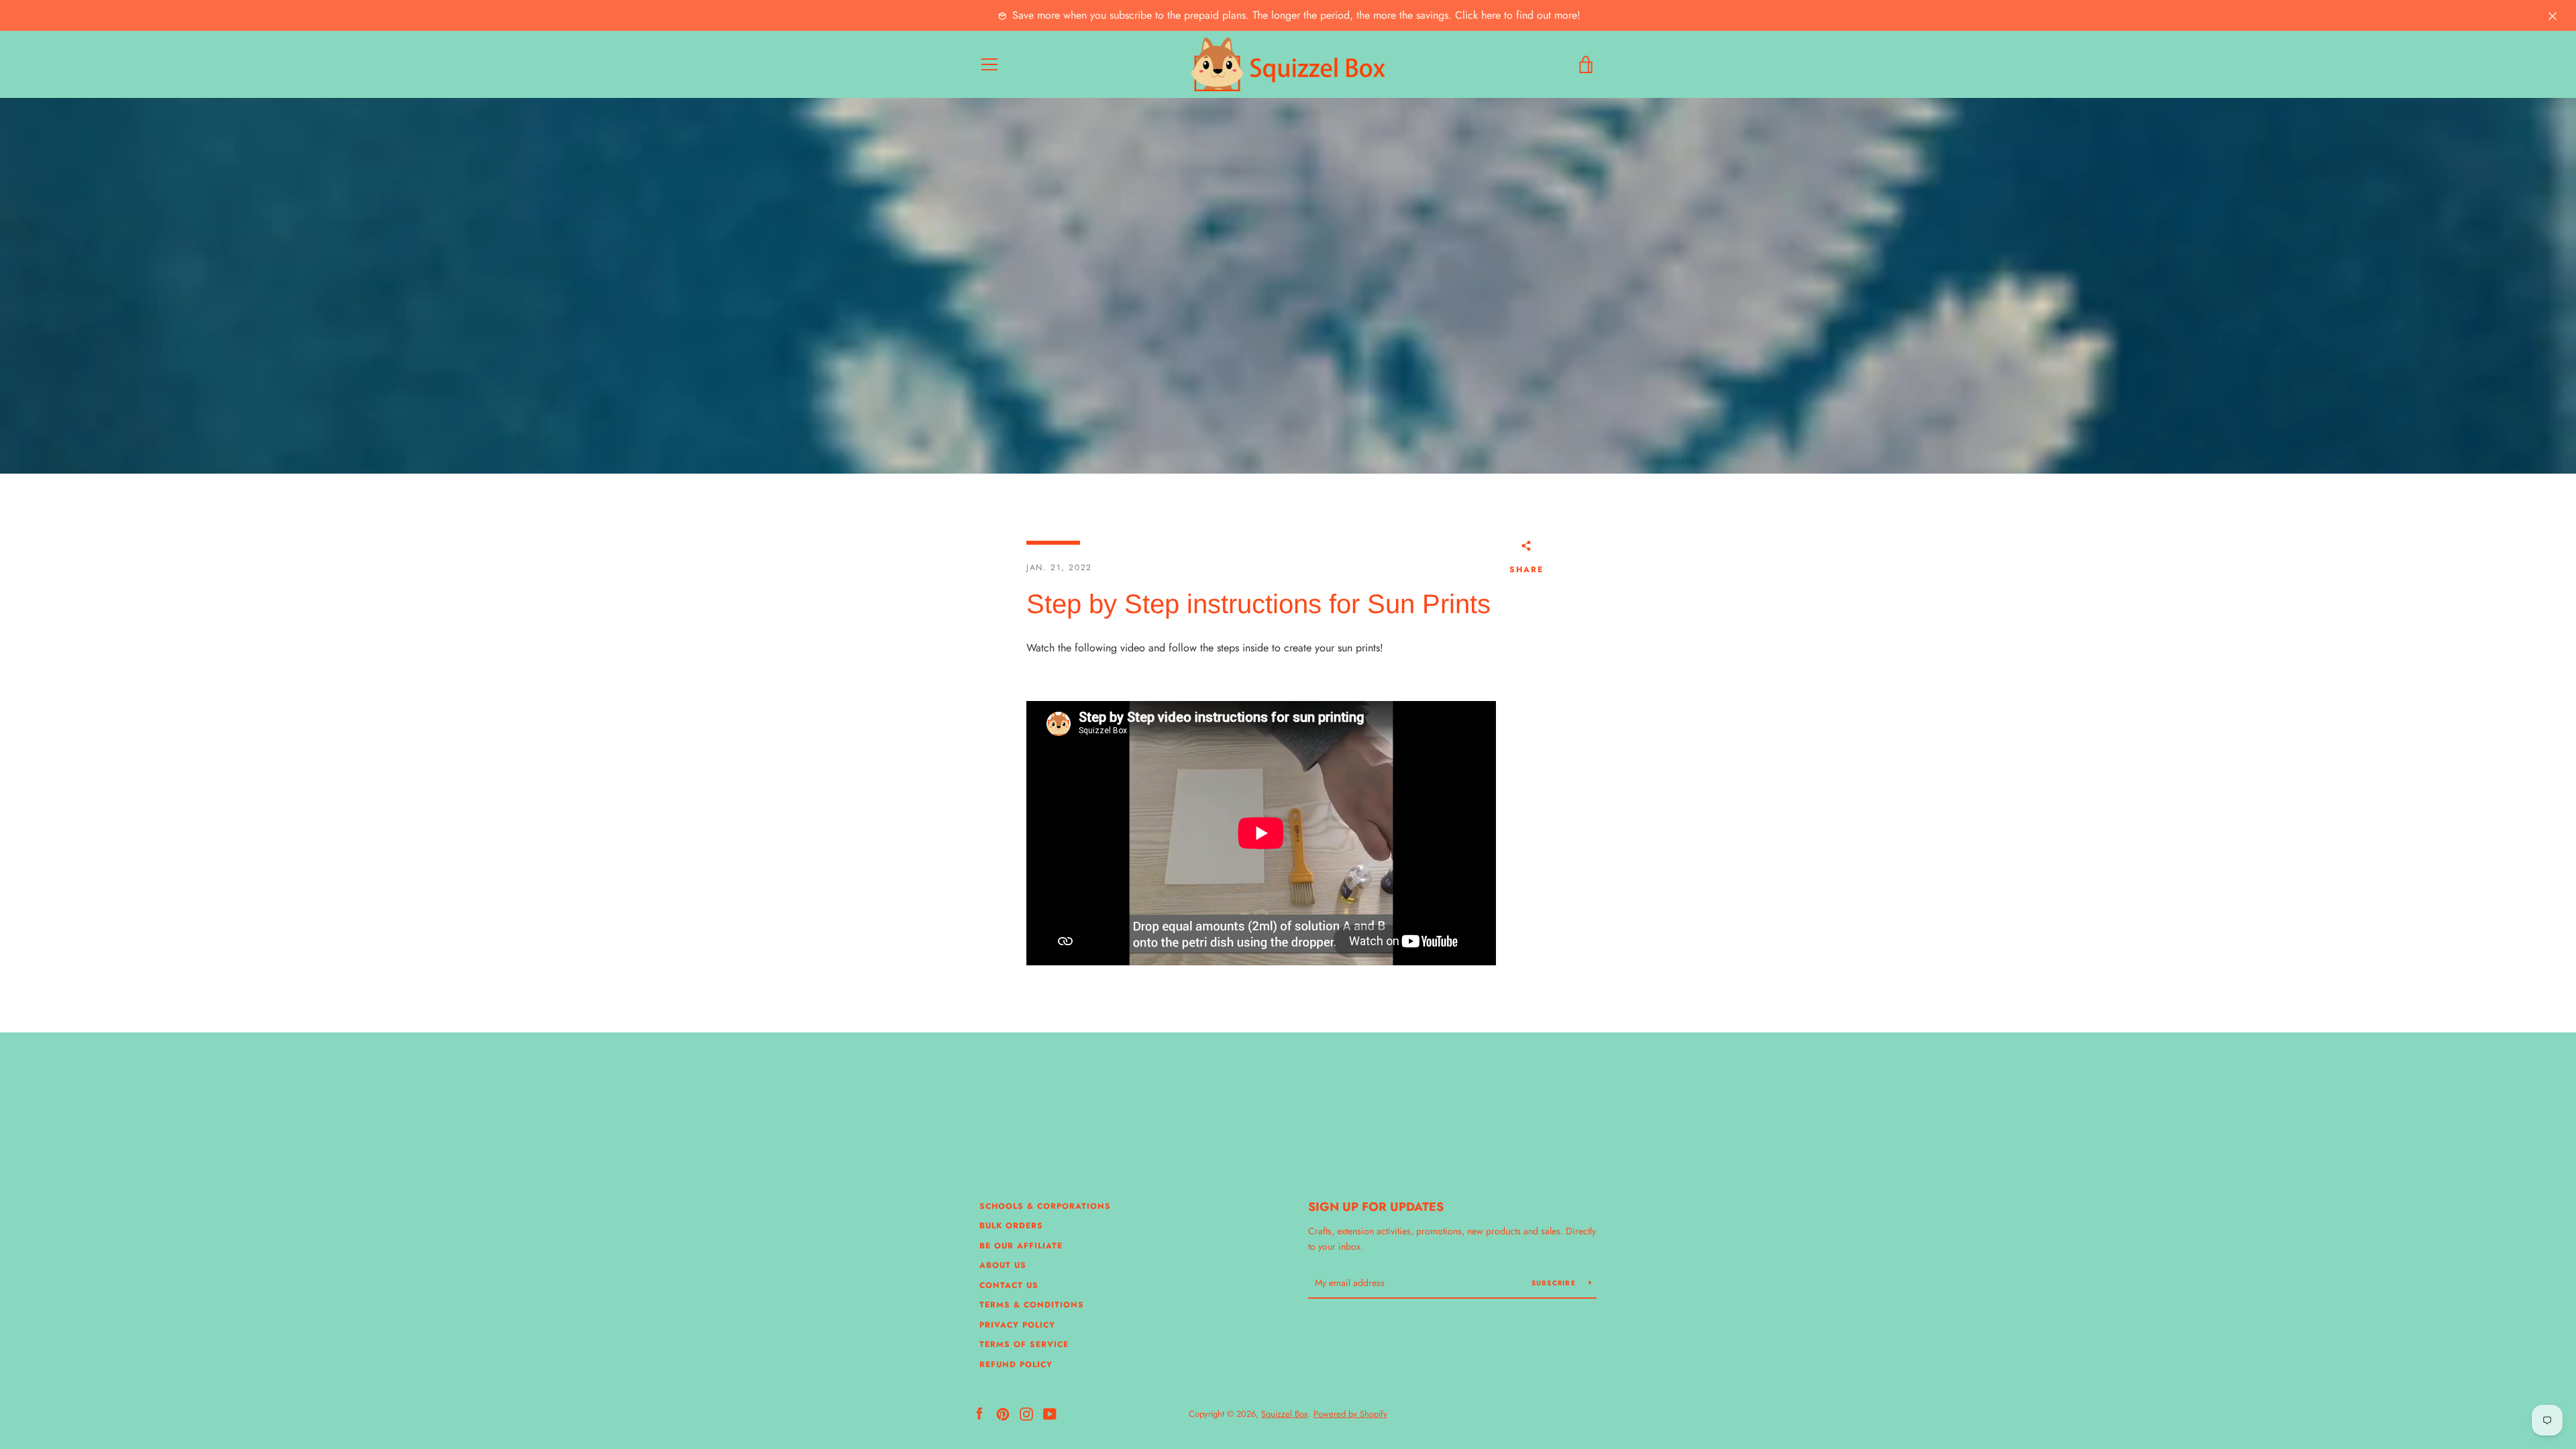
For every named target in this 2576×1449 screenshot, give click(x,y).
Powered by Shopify (1350, 1414)
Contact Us (1009, 1285)
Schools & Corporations (1045, 1206)
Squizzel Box (1284, 1414)
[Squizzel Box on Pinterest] (1003, 1413)
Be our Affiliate (1021, 1246)
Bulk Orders (1011, 1226)
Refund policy (1016, 1364)
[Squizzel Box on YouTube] (1050, 1413)
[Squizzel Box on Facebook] (979, 1413)
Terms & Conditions (1032, 1305)
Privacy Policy (1017, 1325)
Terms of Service (1024, 1344)
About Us (1003, 1265)
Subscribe (1555, 1283)
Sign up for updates (1376, 1207)
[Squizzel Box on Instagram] (1026, 1413)
